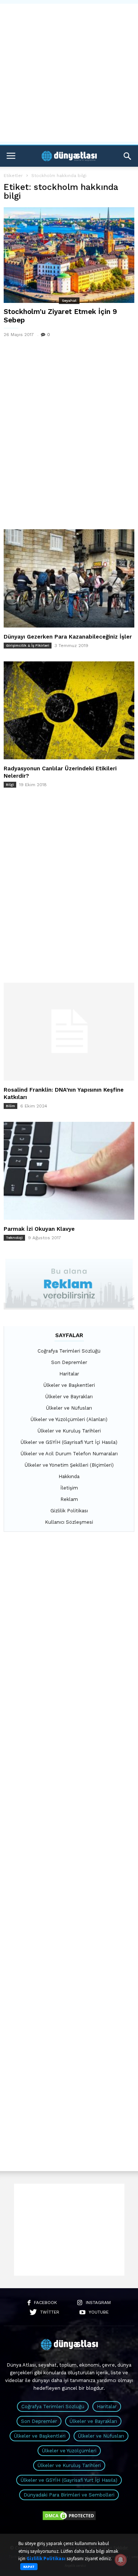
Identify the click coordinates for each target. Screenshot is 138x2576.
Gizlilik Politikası (69, 1511)
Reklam (69, 1499)
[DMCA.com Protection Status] (69, 2520)
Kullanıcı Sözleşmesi (69, 1522)
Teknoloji (14, 1238)
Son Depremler (69, 1362)
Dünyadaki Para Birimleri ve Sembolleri (69, 2495)
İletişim (69, 1488)
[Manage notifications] (121, 2560)
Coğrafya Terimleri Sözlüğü (69, 1351)
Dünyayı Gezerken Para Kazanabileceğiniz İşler (68, 637)
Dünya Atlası (21, 2365)
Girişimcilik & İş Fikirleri (28, 645)
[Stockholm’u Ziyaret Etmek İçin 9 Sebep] (69, 255)
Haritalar (69, 1374)
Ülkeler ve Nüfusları (69, 1408)
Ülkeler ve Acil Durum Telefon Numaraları (69, 1454)
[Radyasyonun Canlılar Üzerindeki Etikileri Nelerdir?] (69, 710)
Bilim (10, 1106)
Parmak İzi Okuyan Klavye (39, 1229)
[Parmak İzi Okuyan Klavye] (69, 1171)
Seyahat (69, 301)
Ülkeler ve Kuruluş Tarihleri (69, 1431)
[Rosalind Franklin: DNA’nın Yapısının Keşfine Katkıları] (69, 1032)
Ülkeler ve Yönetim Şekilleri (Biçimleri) (69, 1465)
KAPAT (29, 2567)
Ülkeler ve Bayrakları (69, 1397)
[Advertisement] (69, 73)
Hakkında (69, 1476)
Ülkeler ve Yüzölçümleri (69, 2451)
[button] (127, 156)
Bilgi (10, 785)
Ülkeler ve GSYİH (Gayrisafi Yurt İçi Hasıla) (69, 1442)
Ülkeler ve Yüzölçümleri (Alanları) (69, 1419)
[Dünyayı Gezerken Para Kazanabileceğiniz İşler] (69, 578)
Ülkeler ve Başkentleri (69, 1385)
